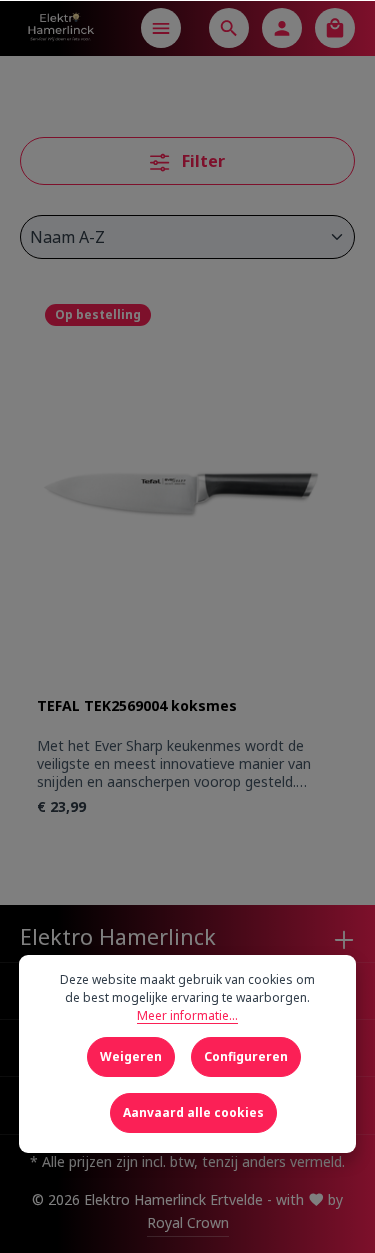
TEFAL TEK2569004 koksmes (137, 706)
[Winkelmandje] (335, 28)
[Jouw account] (282, 28)
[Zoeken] (229, 28)
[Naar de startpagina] (60, 28)
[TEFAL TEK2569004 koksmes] (187, 496)
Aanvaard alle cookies (193, 1112)
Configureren (246, 1056)
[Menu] (161, 28)
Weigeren (131, 1056)
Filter (201, 161)
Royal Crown (188, 1222)
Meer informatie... (187, 1015)
